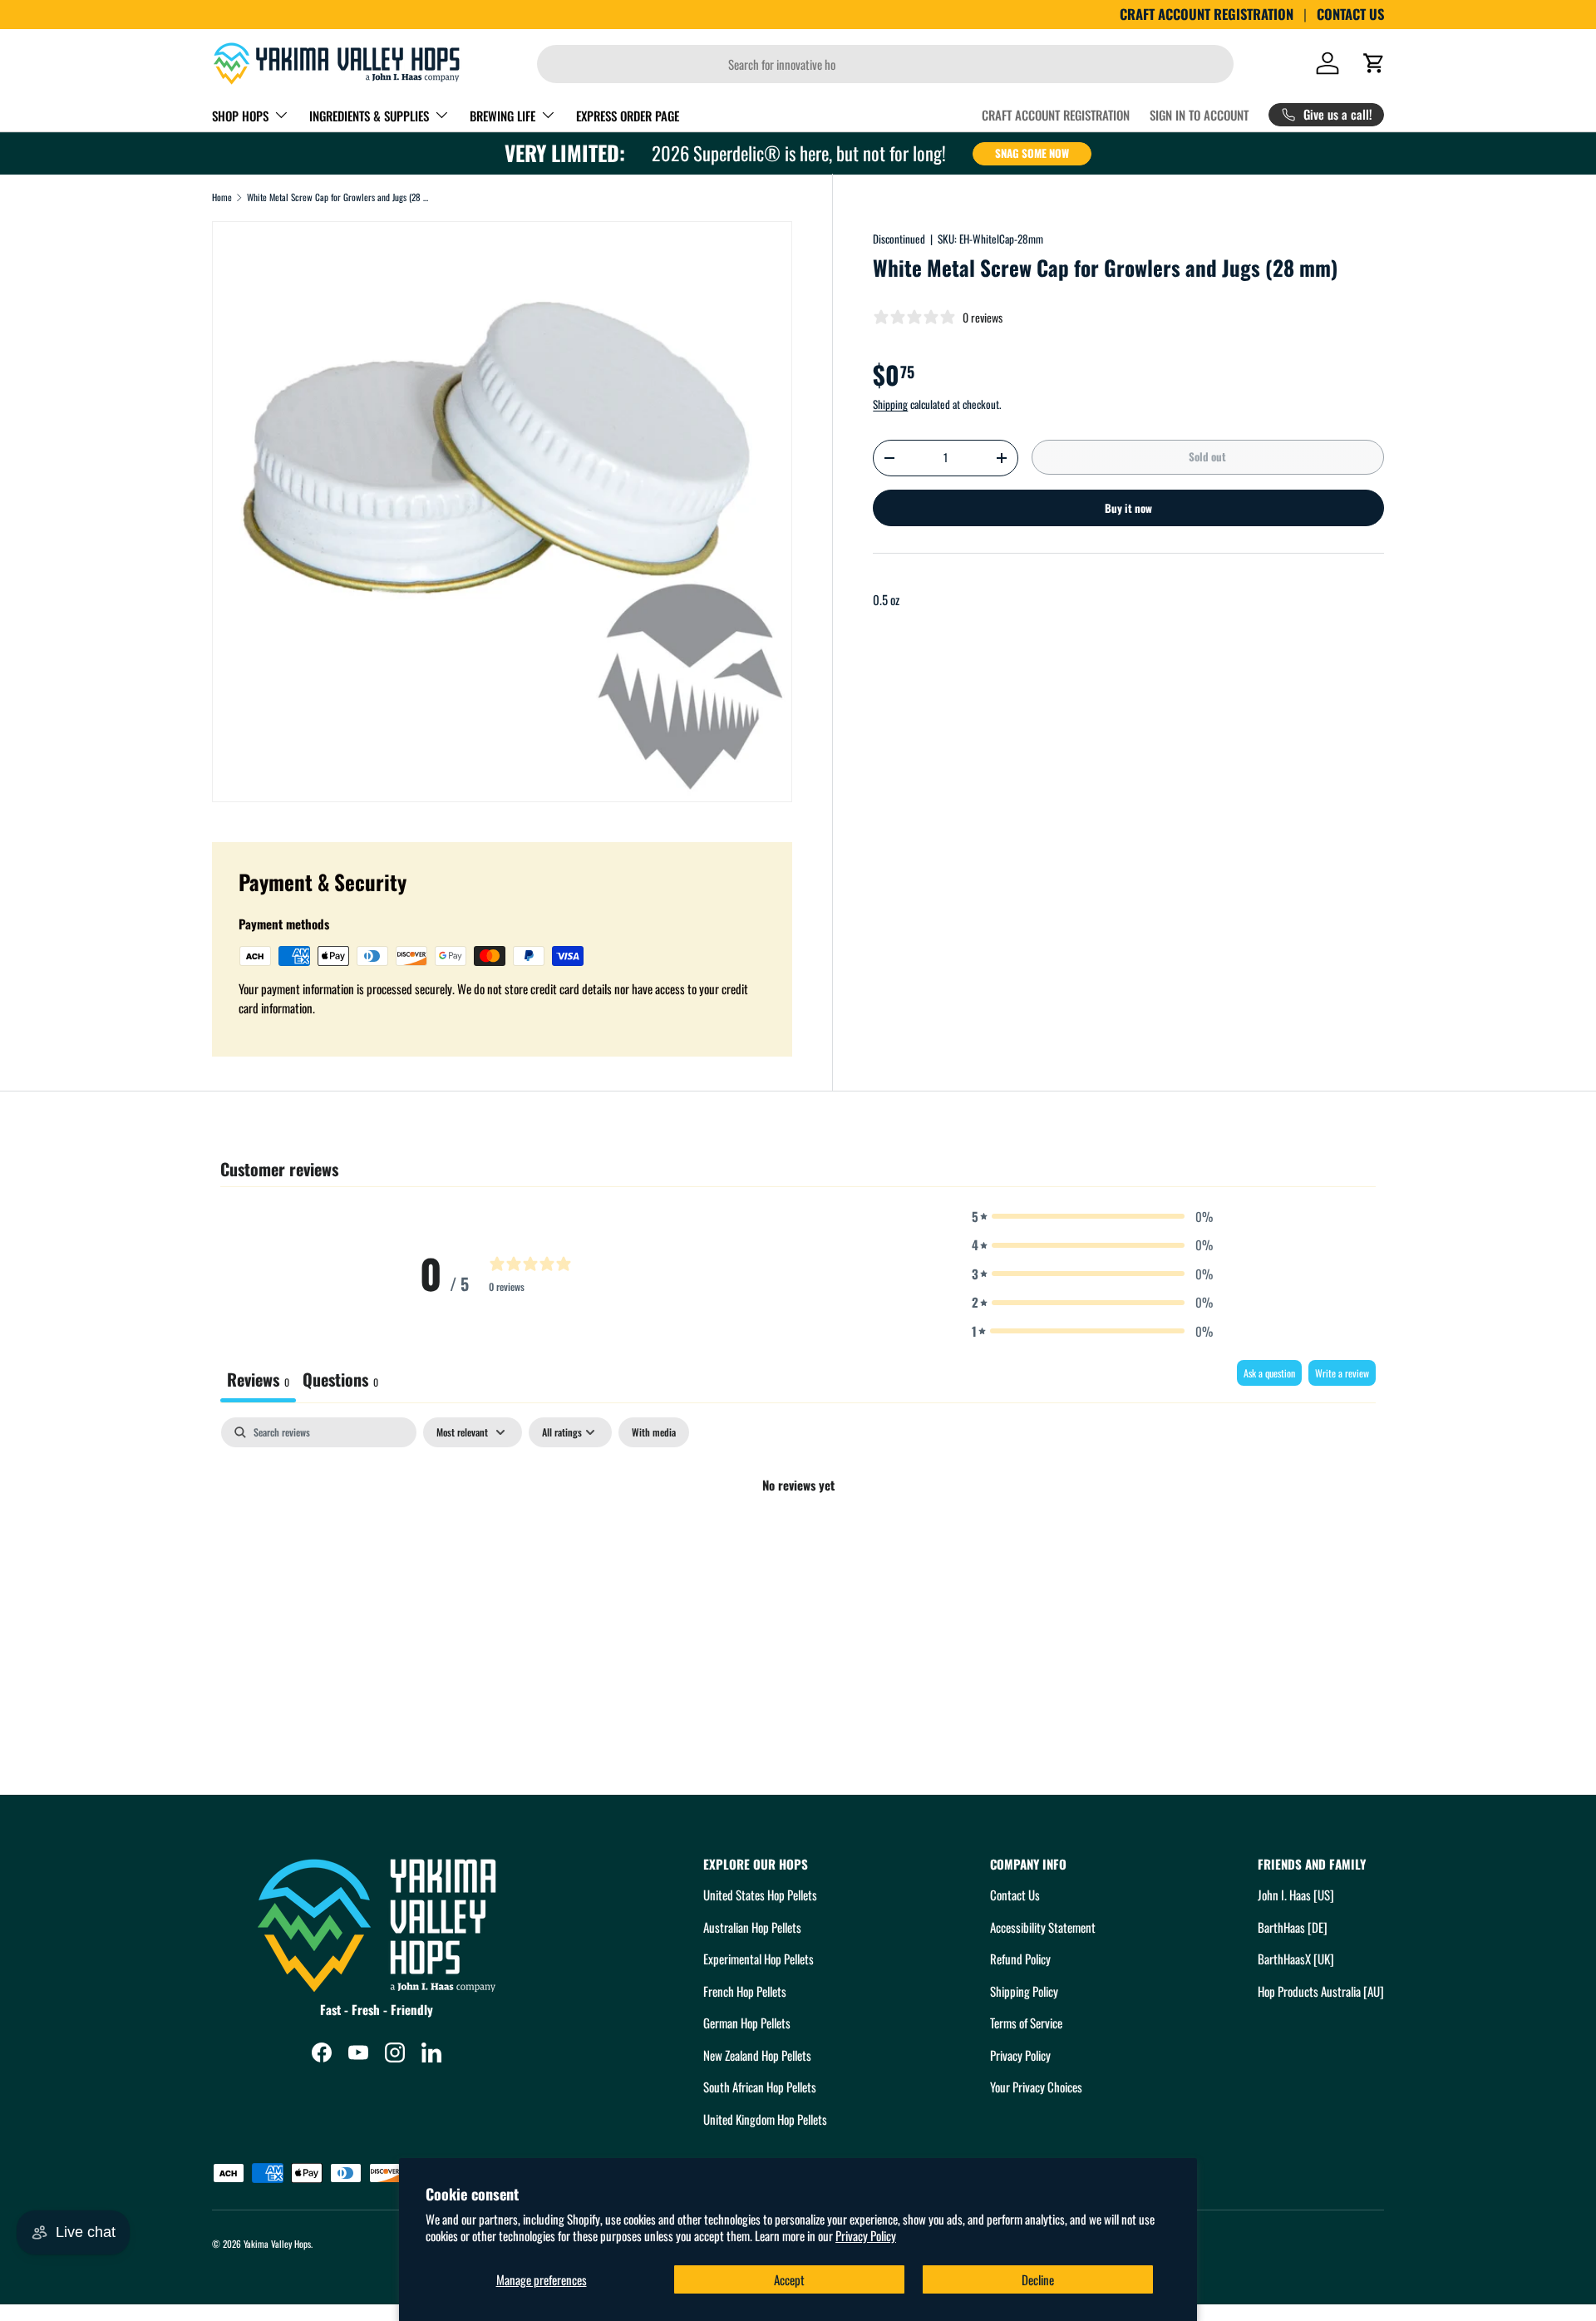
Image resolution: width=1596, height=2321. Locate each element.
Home (222, 197)
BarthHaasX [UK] (1296, 1959)
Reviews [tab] (258, 1379)
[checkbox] (654, 1432)
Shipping (890, 404)
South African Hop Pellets (760, 2087)
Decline (1038, 2279)
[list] (502, 511)
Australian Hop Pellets (752, 1927)
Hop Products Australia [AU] (1321, 1991)
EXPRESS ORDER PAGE (628, 116)
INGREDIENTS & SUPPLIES (369, 116)
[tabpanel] (798, 1541)
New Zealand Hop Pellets (757, 2055)
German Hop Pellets (747, 2023)
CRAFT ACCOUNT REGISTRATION (1207, 14)
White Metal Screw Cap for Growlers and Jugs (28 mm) (340, 197)
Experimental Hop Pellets (759, 1959)
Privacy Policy (866, 2235)
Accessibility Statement (1043, 1927)
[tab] (340, 1381)
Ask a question (1269, 1373)
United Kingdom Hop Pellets (765, 2119)
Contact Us (1015, 1895)
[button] (1374, 63)
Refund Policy (1020, 1959)
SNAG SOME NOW (1032, 153)
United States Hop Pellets (760, 1895)
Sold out (1207, 456)
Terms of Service (1026, 2023)
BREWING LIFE (502, 116)
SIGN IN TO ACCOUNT (1199, 115)
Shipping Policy (1024, 1991)
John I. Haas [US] (1296, 1895)
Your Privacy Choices (1036, 2087)
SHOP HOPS (240, 116)
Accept (789, 2279)
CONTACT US (1350, 14)
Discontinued (899, 239)
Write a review (1342, 1373)
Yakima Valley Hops (277, 2244)
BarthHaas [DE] (1293, 1927)
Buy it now (1128, 508)
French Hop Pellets (745, 1991)
